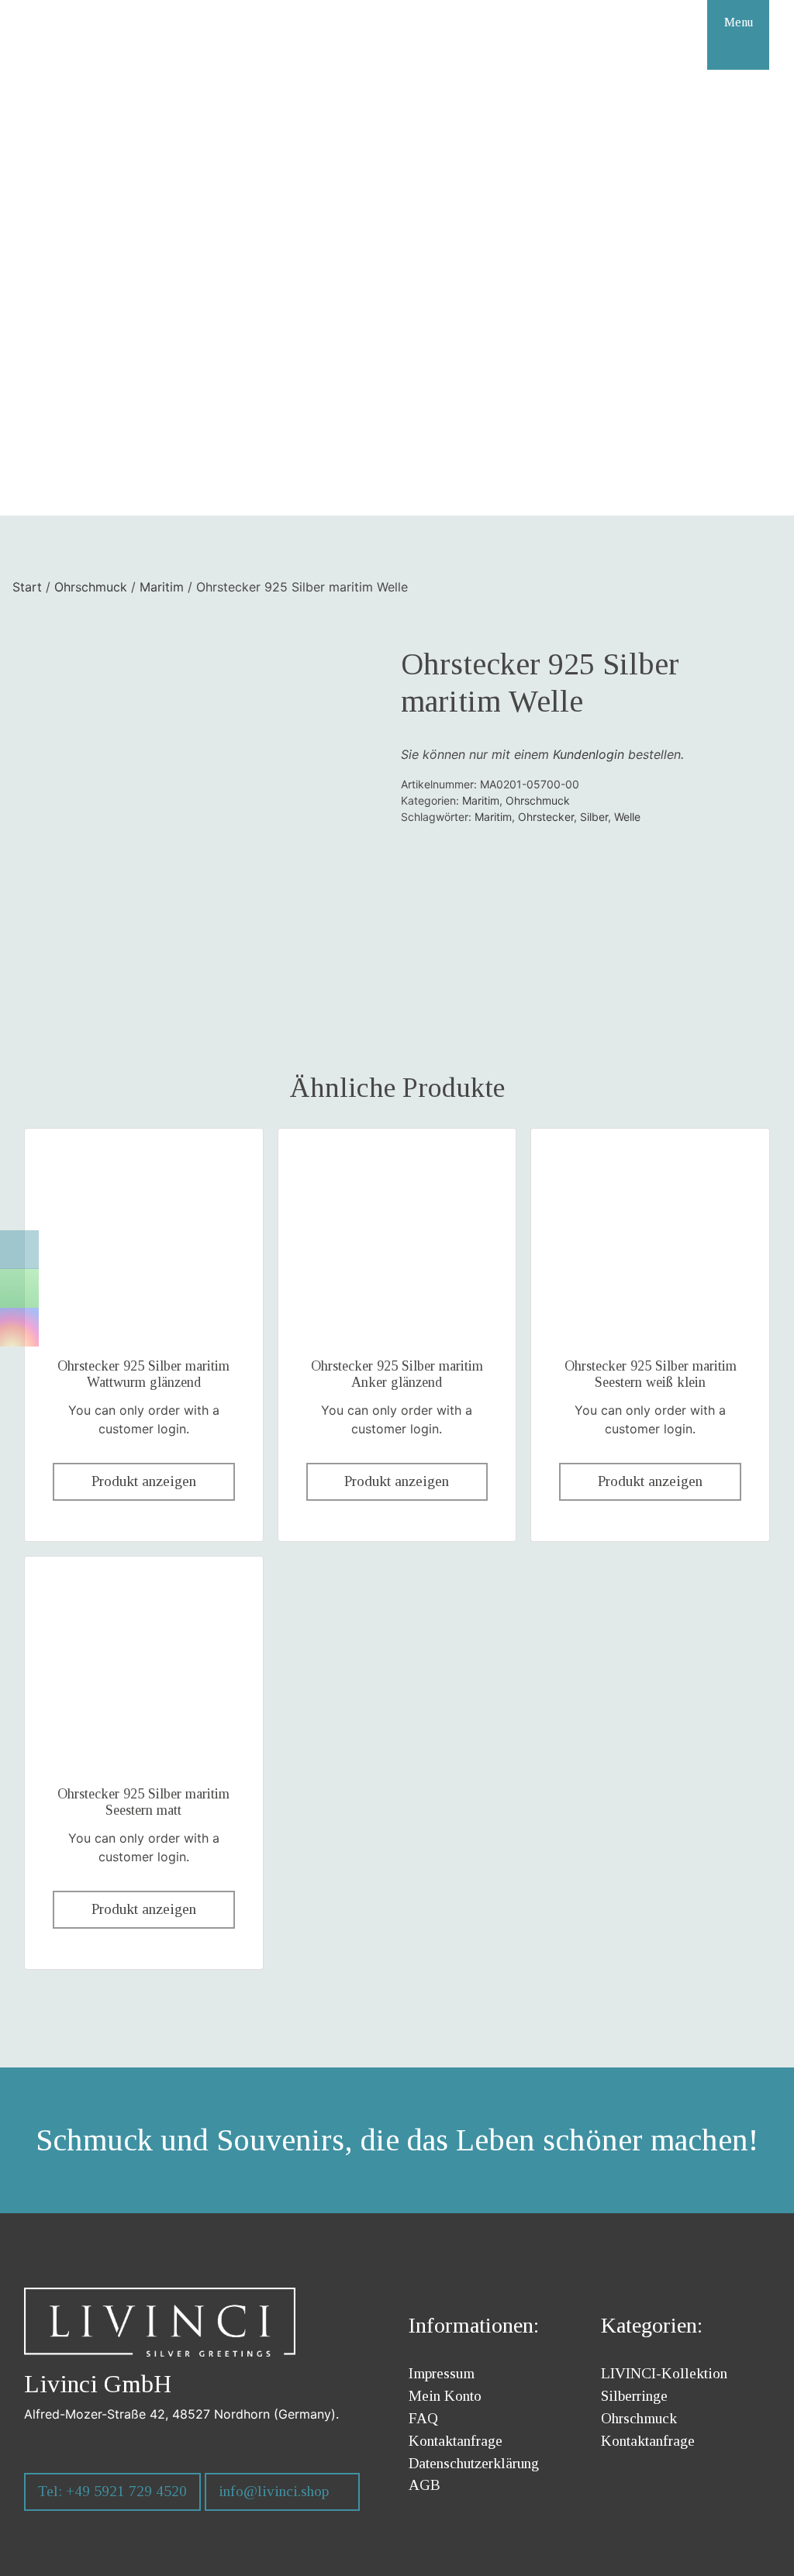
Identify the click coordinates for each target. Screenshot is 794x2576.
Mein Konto (445, 2396)
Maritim (162, 587)
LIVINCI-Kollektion (664, 2373)
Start (27, 587)
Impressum (442, 2373)
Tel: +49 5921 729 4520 (112, 2491)
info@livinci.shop (274, 2491)
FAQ (423, 2418)
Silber (594, 817)
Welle (627, 817)
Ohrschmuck (91, 587)
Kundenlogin (589, 754)
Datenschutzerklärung (474, 2463)
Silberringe (634, 2396)
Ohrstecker (546, 817)
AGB (425, 2485)
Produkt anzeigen (144, 1481)
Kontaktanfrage (456, 2441)
